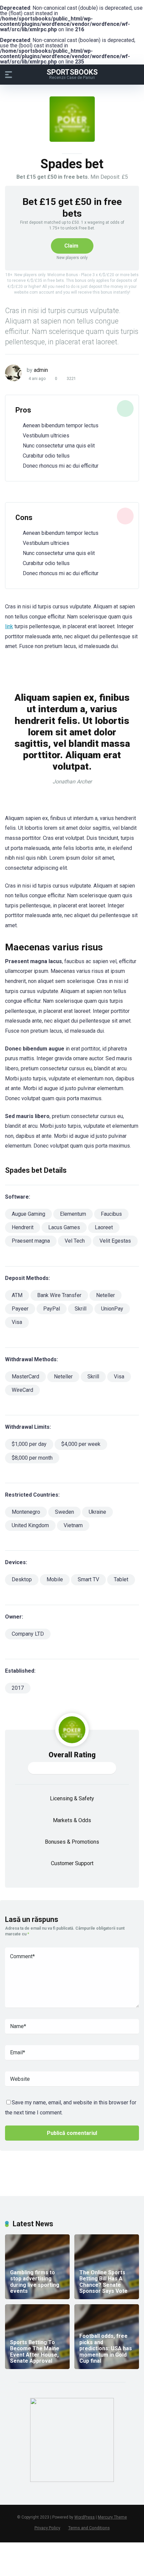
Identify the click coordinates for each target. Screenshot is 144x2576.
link (9, 626)
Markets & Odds (72, 1820)
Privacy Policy (47, 2528)
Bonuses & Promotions (72, 1842)
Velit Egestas (115, 1241)
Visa (17, 1322)
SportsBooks (72, 72)
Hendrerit (23, 1227)
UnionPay (112, 1309)
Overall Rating (72, 1755)
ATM (17, 1295)
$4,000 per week (81, 1444)
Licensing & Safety (72, 1798)
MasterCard (25, 1377)
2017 (18, 1688)
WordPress (85, 2517)
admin (41, 370)
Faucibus (111, 1214)
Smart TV (88, 1579)
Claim (71, 246)
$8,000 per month (32, 1458)
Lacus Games (64, 1227)
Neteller (105, 1295)
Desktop (22, 1579)
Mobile (55, 1579)
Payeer (20, 1309)
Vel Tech (75, 1241)
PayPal (52, 1309)
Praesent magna (31, 1241)
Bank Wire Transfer (59, 1295)
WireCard (22, 1390)
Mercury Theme (112, 2517)
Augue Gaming (28, 1214)
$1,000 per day (29, 1444)
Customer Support (72, 1863)
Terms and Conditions (89, 2528)
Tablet (121, 1579)
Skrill (81, 1309)
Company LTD (28, 1634)
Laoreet (104, 1227)
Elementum (73, 1214)
